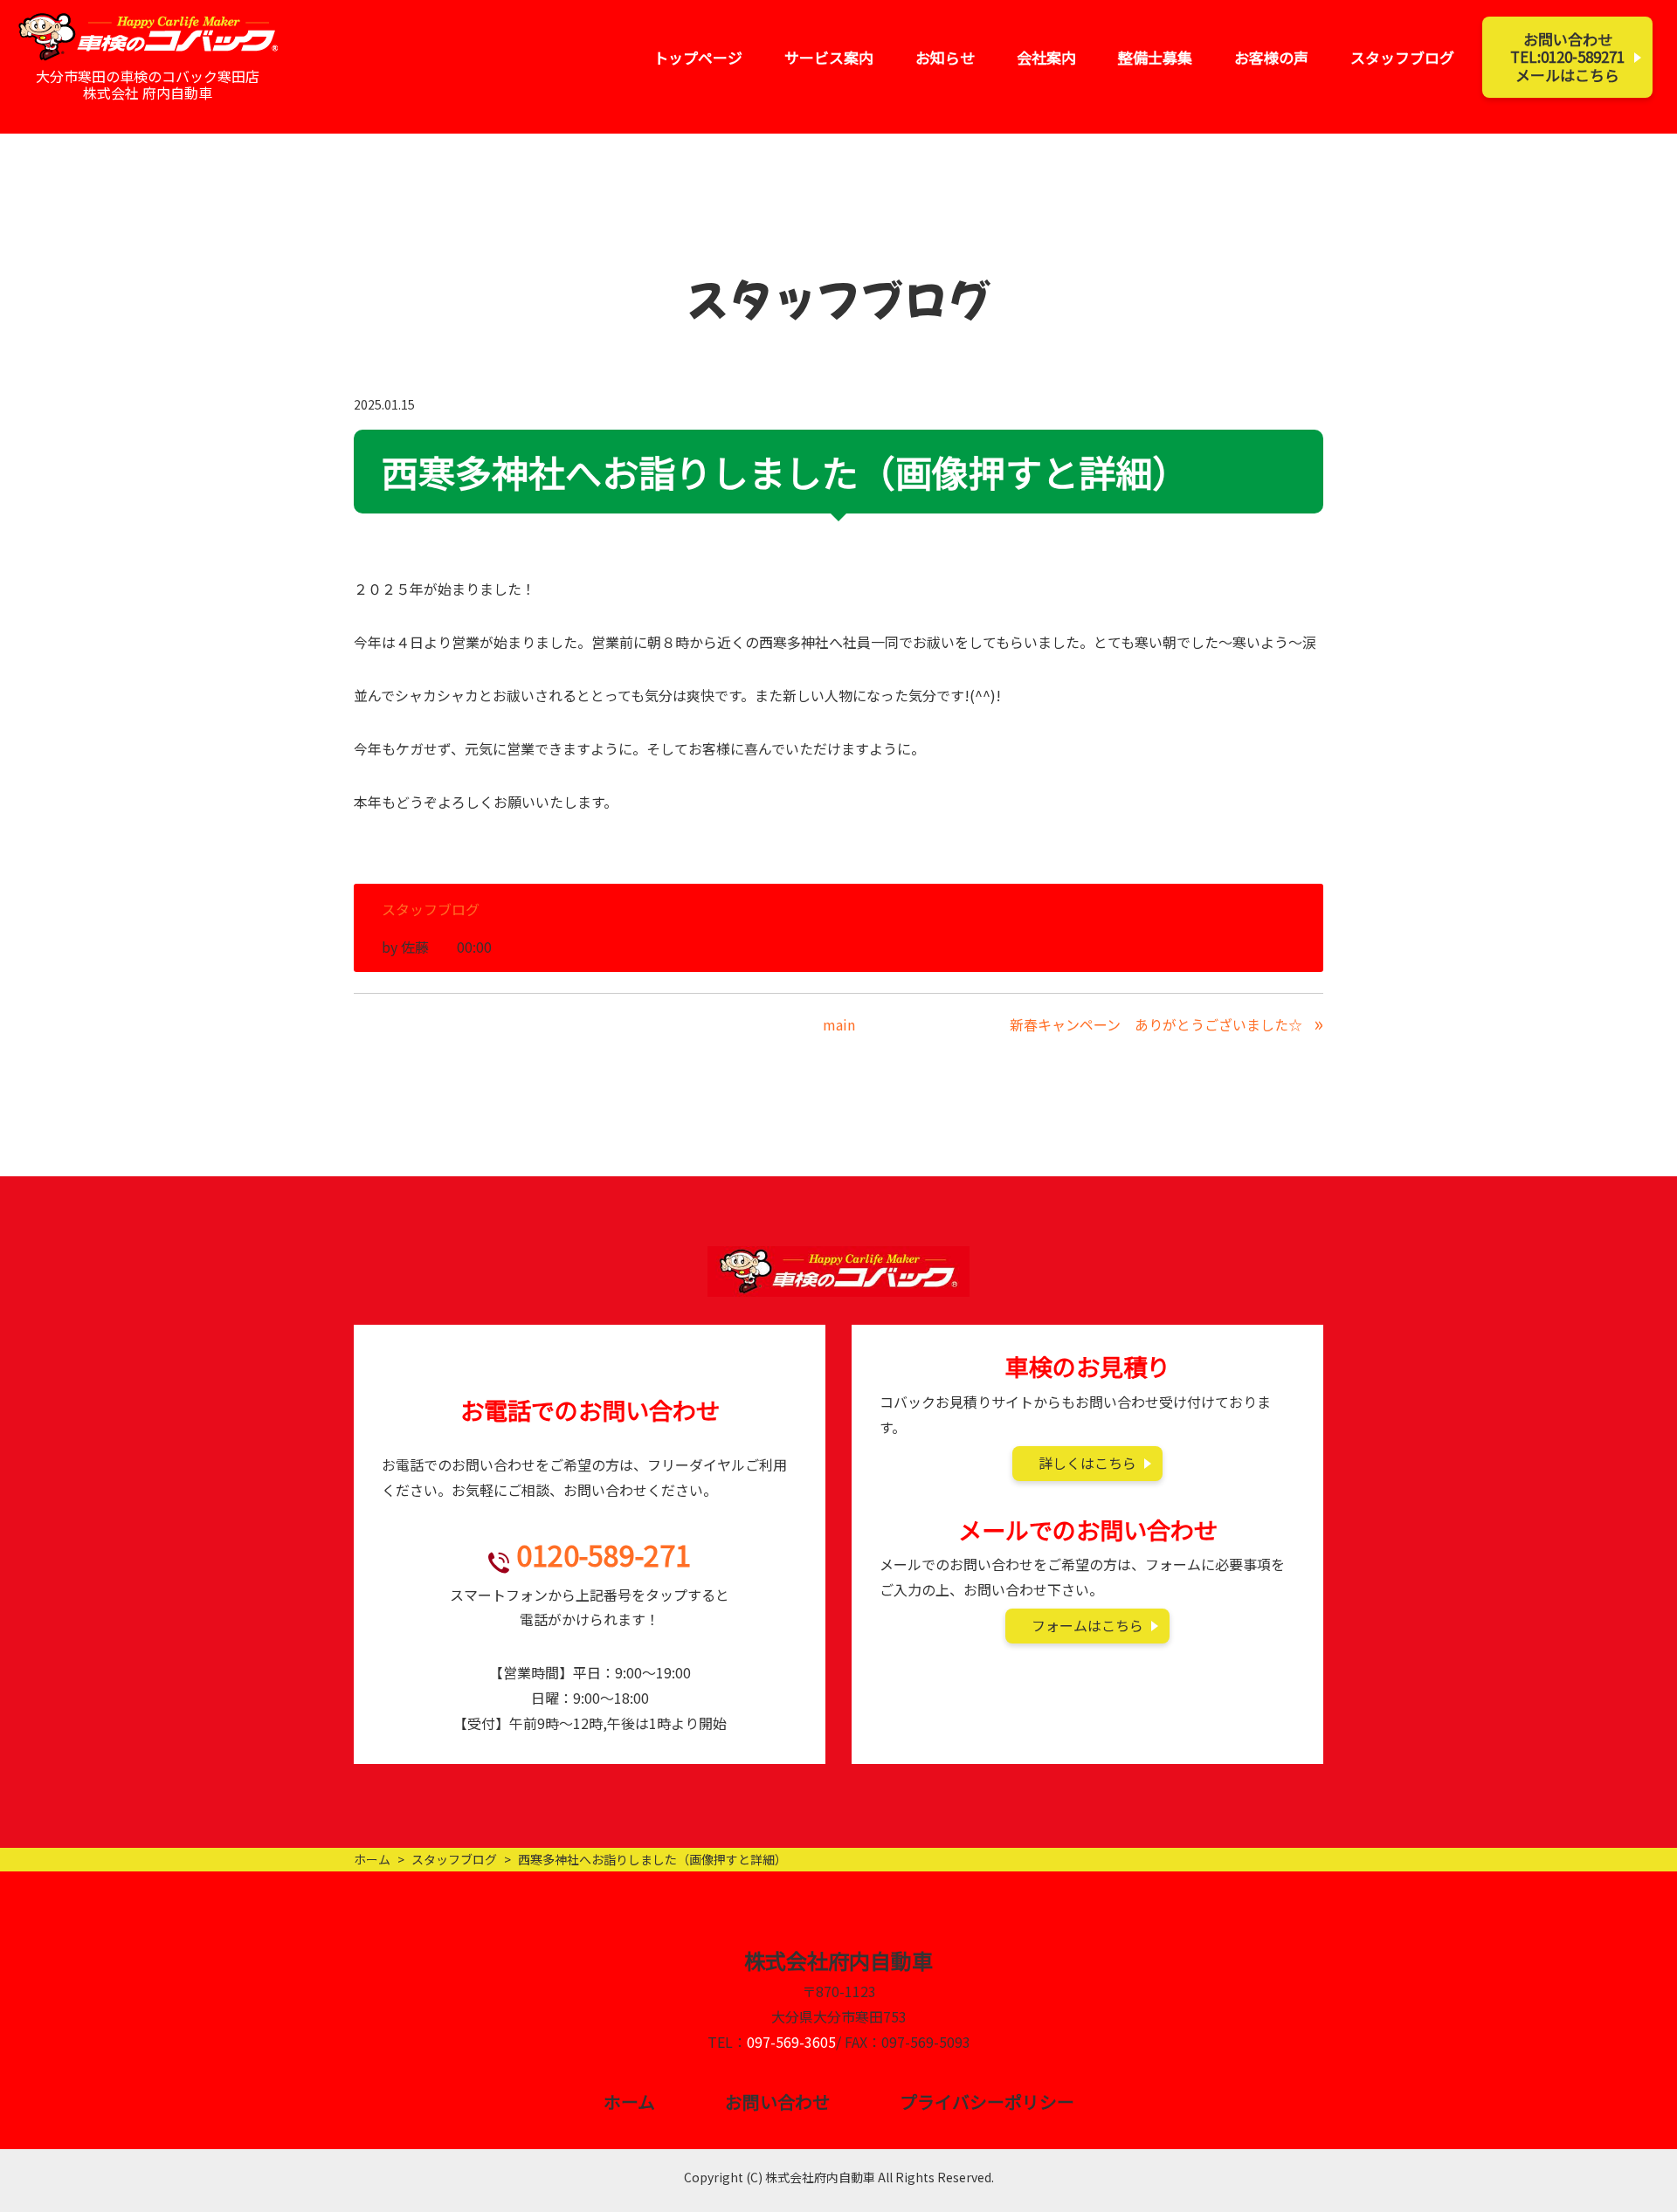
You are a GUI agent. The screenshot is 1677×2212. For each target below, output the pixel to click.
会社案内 (1046, 57)
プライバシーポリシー (987, 2102)
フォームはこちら (1087, 1625)
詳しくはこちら (1087, 1463)
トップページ (698, 57)
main (839, 1024)
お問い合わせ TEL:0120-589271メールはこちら (1567, 57)
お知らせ (945, 57)
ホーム (372, 1859)
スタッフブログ (1402, 57)
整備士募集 (1155, 57)
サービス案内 (829, 57)
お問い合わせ (777, 2102)
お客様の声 (1271, 57)
